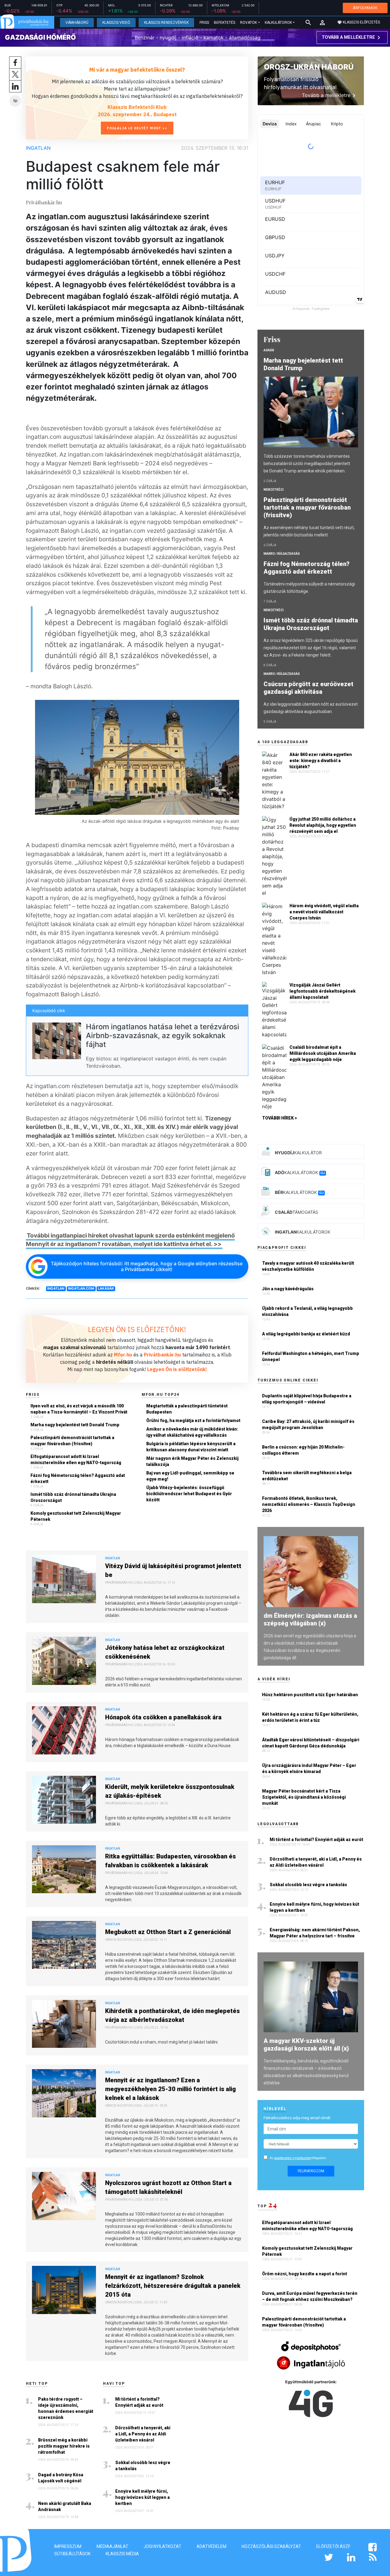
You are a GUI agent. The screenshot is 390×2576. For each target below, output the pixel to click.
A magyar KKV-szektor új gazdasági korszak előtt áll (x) (306, 2045)
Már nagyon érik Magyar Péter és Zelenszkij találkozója (192, 1461)
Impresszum (68, 2546)
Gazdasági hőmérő (40, 37)
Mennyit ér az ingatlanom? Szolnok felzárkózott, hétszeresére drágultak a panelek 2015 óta (173, 2286)
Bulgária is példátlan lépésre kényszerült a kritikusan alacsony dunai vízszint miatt (191, 1447)
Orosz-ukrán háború (309, 67)
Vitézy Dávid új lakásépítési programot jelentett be (173, 1570)
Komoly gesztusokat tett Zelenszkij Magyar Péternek (76, 1516)
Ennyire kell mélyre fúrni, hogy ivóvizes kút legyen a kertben (142, 2497)
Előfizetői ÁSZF (333, 2546)
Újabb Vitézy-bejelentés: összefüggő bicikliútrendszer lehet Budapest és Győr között (189, 1494)
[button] (322, 23)
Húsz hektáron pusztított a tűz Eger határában (310, 1695)
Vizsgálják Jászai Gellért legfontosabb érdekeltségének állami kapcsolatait (323, 991)
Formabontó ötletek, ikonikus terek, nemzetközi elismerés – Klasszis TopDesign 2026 (309, 1504)
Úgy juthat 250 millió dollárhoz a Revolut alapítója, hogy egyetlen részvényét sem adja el (323, 825)
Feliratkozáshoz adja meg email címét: (297, 2118)
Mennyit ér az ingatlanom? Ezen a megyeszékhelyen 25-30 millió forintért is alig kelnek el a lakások (170, 2089)
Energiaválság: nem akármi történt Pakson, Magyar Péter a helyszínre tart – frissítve (315, 1933)
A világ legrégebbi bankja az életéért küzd (306, 1334)
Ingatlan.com (81, 1288)
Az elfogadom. (298, 2158)
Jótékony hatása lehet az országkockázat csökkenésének (165, 1652)
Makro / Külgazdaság (282, 554)
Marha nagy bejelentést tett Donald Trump (75, 1425)
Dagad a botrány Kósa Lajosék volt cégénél (61, 2478)
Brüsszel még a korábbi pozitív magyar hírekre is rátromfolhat (64, 2446)
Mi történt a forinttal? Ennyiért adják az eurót (139, 2402)
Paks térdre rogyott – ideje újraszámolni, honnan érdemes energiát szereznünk (66, 2408)
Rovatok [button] (248, 23)
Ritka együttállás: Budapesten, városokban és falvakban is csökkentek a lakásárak (170, 1861)
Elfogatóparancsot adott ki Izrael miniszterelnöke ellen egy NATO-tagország (76, 1460)
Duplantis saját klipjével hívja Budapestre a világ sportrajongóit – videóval (307, 1399)
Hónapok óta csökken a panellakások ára (163, 1717)
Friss (204, 23)
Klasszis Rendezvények (166, 23)
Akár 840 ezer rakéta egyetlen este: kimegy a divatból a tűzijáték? (321, 761)
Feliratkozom (311, 2171)
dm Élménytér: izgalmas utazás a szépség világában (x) (310, 1619)
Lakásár (106, 1288)
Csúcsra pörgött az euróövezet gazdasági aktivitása (308, 688)
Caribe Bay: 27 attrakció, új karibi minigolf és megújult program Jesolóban (308, 1424)
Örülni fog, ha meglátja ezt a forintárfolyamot (193, 1421)
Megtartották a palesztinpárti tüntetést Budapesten (187, 1409)
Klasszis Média (122, 2554)
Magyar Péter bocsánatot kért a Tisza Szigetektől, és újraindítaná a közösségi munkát (304, 1797)
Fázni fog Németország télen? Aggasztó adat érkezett (78, 1478)
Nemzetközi (274, 490)
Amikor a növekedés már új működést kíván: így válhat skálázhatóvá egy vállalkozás (192, 1432)
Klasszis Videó (116, 23)
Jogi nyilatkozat (162, 2546)
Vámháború (77, 23)
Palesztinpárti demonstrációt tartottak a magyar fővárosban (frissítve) (72, 1441)
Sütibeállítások (72, 2554)
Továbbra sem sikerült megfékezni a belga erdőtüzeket (307, 1476)
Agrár (269, 350)
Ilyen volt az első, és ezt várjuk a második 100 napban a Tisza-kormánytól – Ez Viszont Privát (79, 1409)
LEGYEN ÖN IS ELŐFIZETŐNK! (137, 1329)
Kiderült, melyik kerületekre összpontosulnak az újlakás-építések (170, 1791)
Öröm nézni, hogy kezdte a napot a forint (305, 2274)
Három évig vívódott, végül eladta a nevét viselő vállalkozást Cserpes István (324, 912)
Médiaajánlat (112, 2546)
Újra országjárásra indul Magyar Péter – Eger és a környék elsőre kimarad (309, 1768)
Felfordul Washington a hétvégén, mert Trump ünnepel (311, 1356)
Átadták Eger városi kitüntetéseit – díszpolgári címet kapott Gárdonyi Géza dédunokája (311, 1743)
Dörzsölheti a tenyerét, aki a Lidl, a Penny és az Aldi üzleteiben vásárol (143, 2434)
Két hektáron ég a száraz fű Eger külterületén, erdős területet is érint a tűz (310, 1717)
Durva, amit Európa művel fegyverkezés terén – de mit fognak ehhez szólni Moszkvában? (310, 2296)
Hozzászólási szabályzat (271, 2546)
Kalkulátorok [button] (278, 23)
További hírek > (280, 1118)
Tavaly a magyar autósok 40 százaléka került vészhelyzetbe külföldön (308, 1266)
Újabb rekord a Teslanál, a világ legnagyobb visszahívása (307, 1311)
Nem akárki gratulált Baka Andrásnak (65, 2506)
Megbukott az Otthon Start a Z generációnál (168, 1932)
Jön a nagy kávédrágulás (288, 1289)
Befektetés (225, 23)
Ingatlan (38, 148)
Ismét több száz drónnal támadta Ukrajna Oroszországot (73, 1497)
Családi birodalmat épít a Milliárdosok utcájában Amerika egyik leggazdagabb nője (323, 1053)
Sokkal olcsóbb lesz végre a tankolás (143, 2466)
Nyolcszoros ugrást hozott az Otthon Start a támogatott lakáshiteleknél (168, 2187)
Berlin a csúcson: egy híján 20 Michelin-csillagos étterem (303, 1450)
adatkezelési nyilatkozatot (292, 2158)
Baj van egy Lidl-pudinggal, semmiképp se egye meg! (190, 1476)
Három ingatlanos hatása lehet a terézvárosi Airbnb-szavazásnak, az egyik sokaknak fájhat (163, 1035)
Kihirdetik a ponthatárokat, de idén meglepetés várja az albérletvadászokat (172, 2015)
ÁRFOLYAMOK (365, 8)
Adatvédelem (211, 2546)
